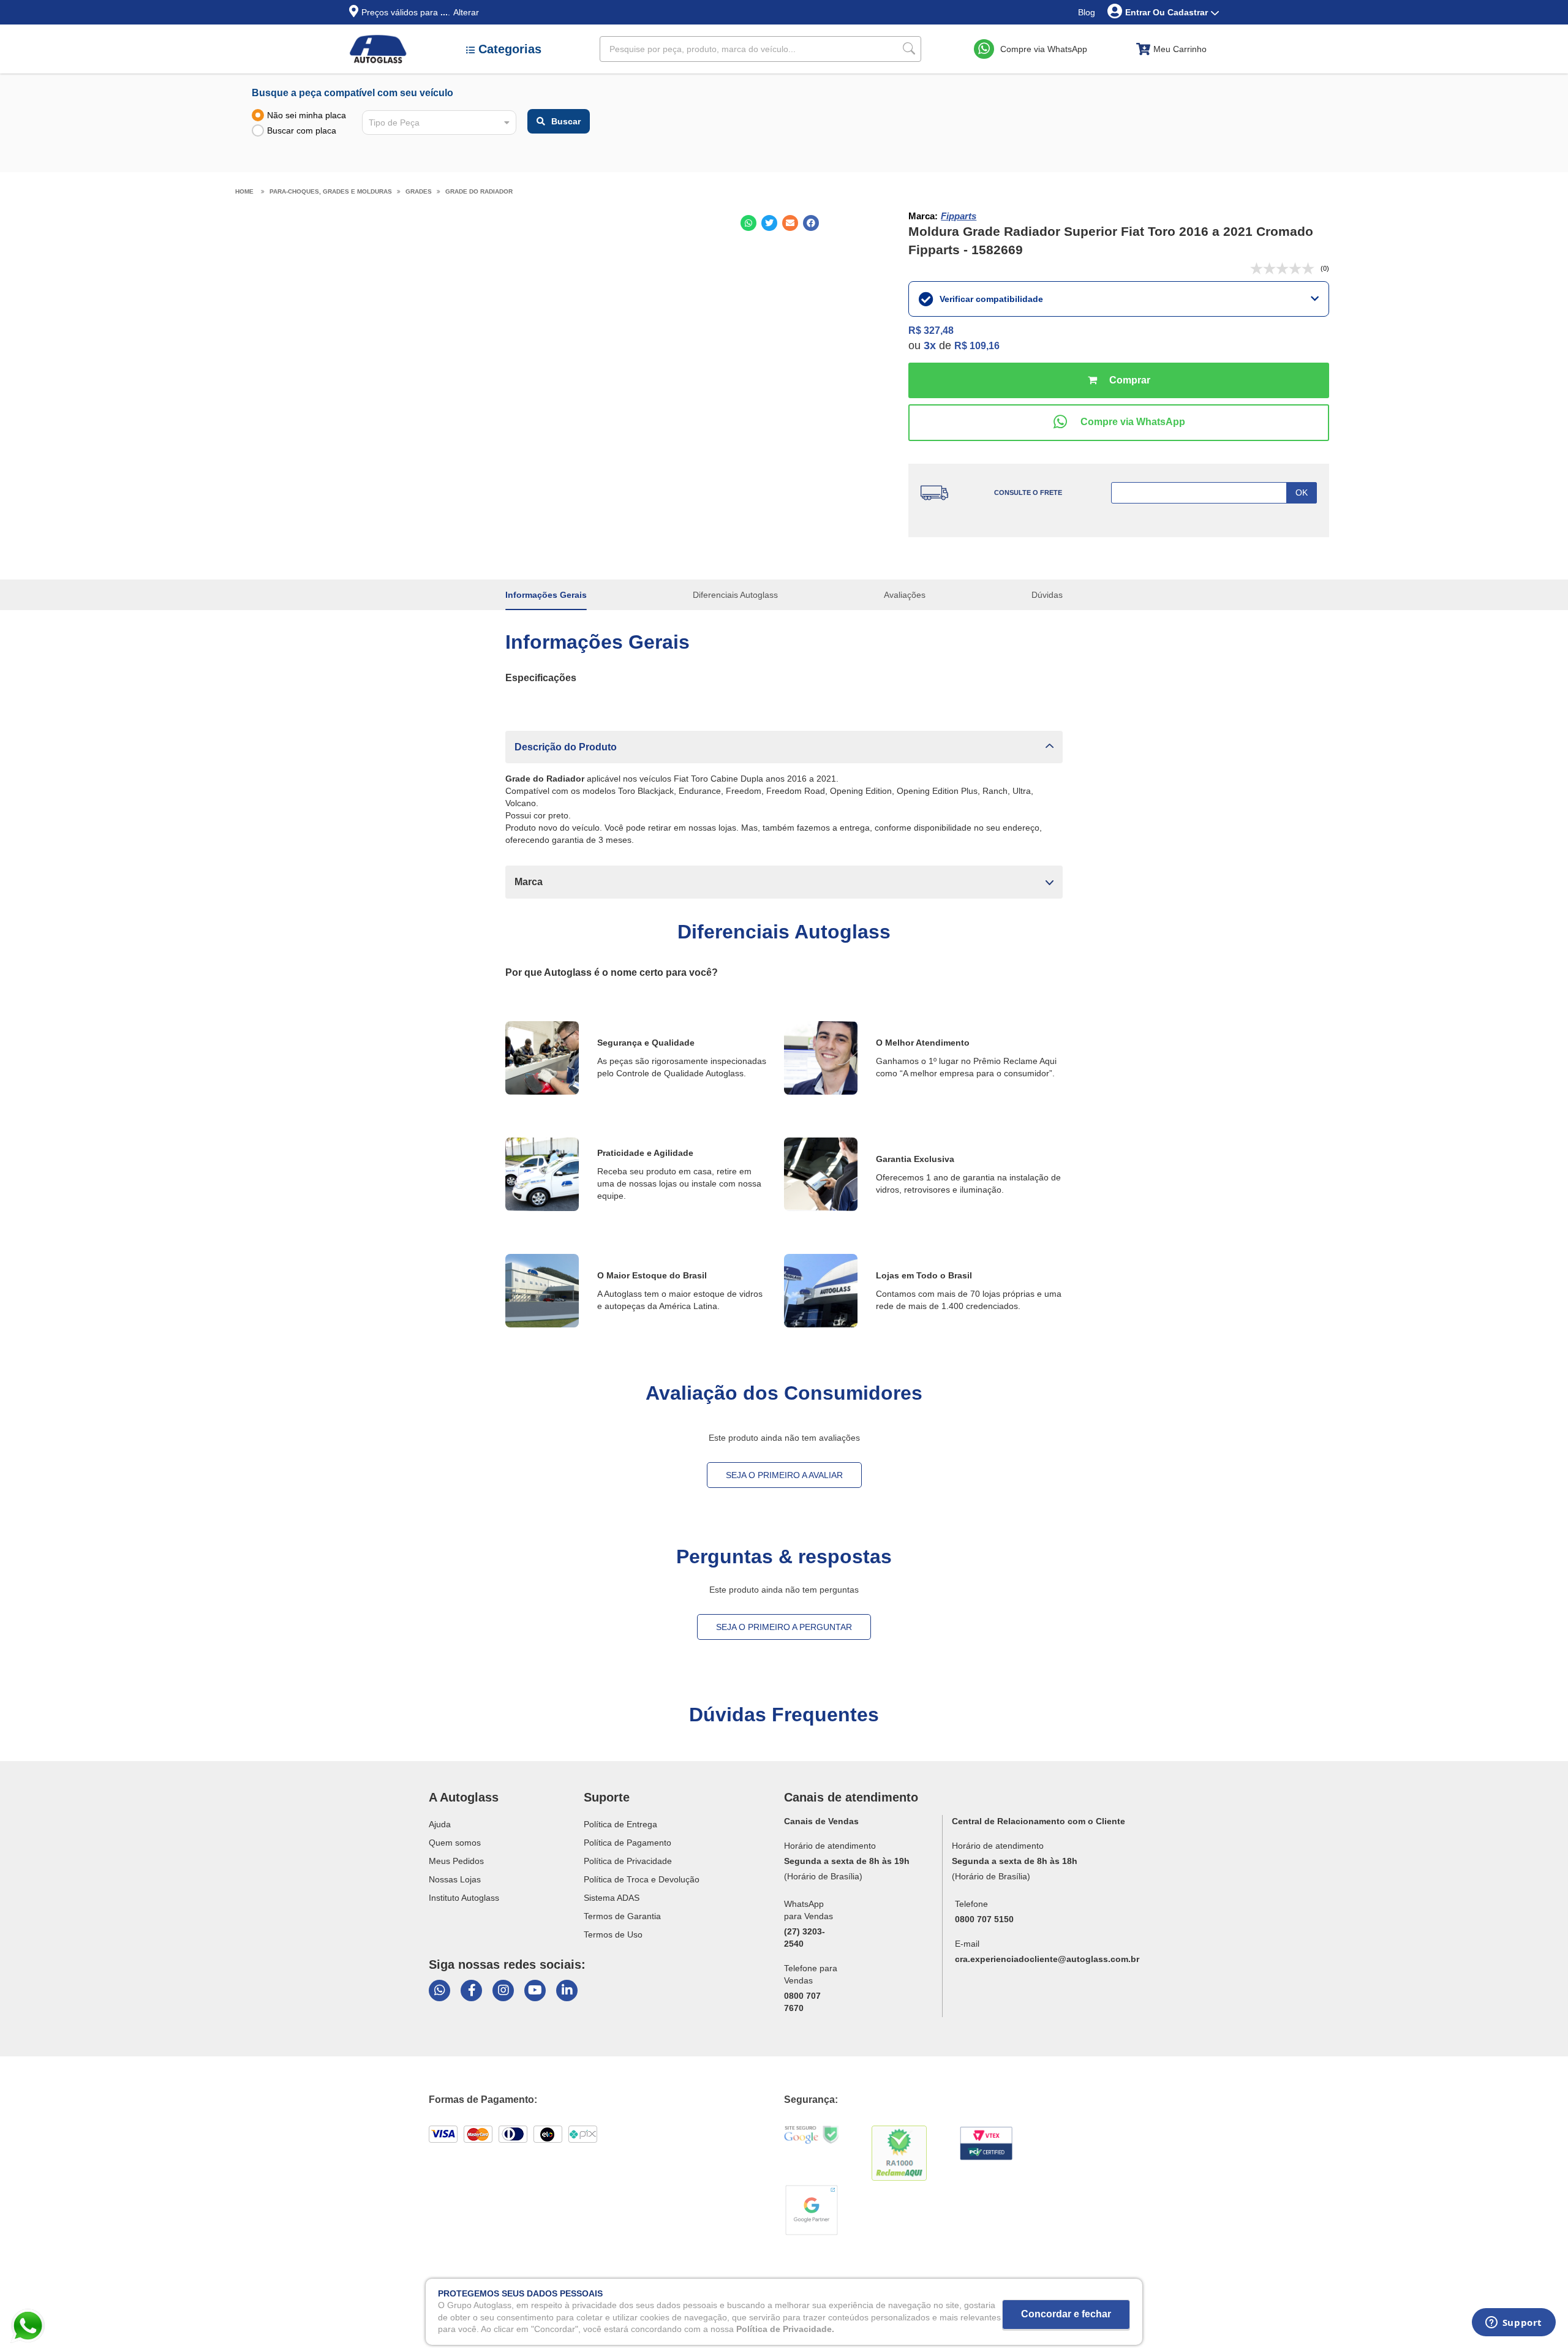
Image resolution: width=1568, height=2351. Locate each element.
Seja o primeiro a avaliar (784, 1475)
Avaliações (905, 595)
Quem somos (455, 1843)
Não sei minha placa (307, 115)
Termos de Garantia (622, 1916)
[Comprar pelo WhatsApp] (1119, 423)
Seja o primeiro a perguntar (784, 1627)
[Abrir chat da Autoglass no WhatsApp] (439, 1991)
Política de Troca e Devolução (642, 1879)
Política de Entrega (620, 1824)
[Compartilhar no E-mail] (790, 223)
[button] (784, 747)
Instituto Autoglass (464, 1898)
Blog (1087, 12)
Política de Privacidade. (785, 2329)
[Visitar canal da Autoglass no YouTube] (535, 1991)
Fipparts (959, 216)
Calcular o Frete (1214, 493)
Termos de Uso (613, 1934)
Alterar (466, 12)
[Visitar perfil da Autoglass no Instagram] (503, 1991)
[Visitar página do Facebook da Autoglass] (471, 1991)
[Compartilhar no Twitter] (769, 223)
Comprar (1119, 380)
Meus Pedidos (456, 1861)
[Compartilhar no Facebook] (811, 223)
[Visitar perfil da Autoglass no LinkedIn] (567, 1991)
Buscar (566, 121)
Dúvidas (1047, 595)
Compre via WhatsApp (1044, 49)
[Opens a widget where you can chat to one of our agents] (1513, 2326)
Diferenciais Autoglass (735, 595)
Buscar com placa (302, 130)
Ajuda (440, 1824)
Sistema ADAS (612, 1898)
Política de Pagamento (628, 1843)
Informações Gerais (546, 595)
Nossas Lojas (455, 1879)
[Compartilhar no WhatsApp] (748, 223)
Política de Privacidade (628, 1861)
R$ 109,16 (977, 346)
